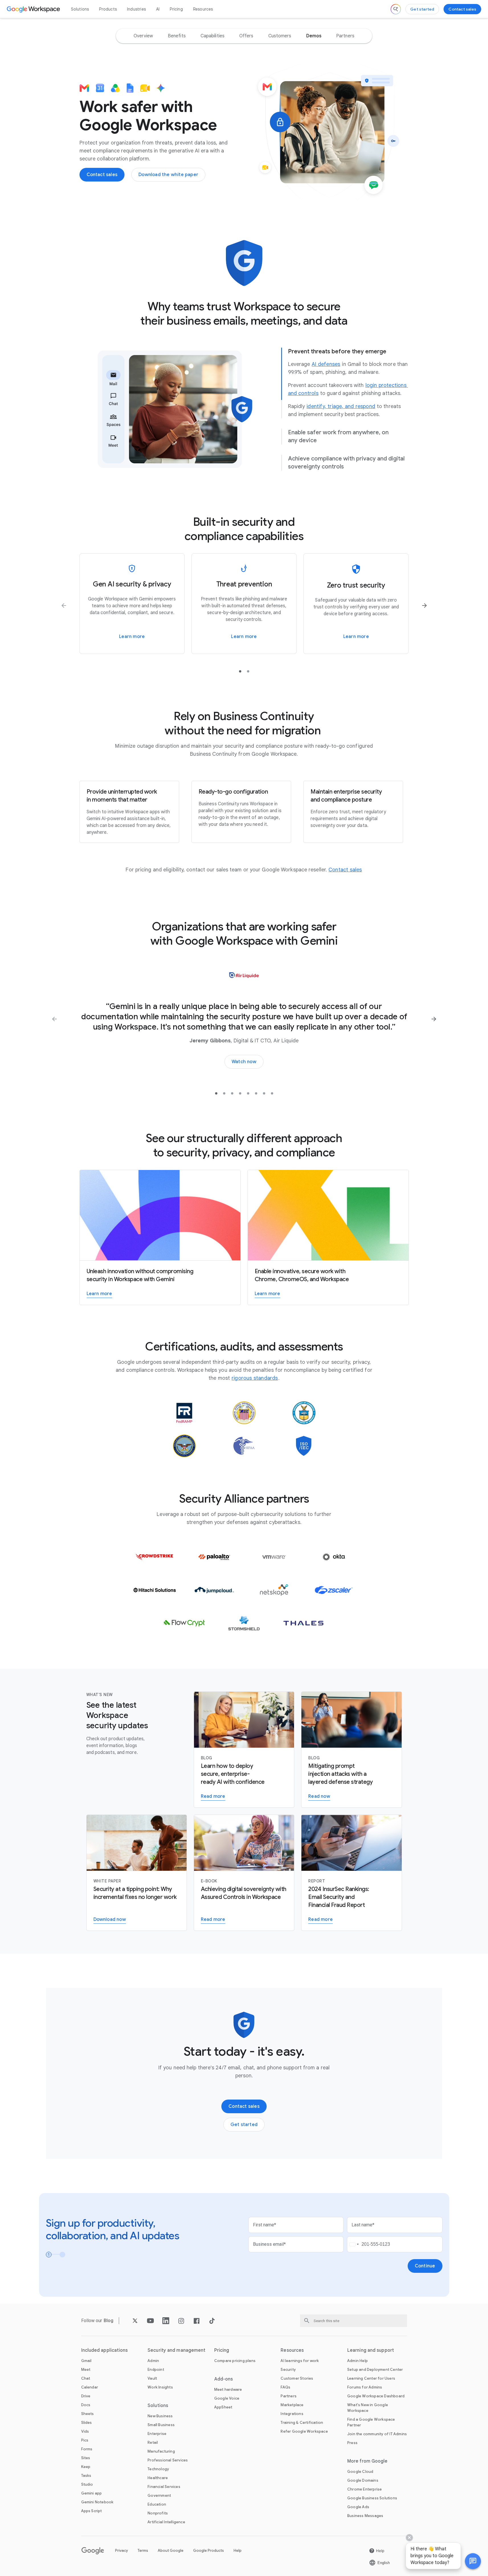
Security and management (176, 2350)
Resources (203, 9)
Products (108, 9)
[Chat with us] (473, 2561)
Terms (143, 2550)
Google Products (209, 2550)
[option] (143, 36)
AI (158, 9)
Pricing (176, 9)
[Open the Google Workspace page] (34, 9)
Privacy (122, 2550)
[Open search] (396, 9)
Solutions (80, 9)
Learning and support (371, 2350)
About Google (171, 2550)
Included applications (105, 2350)
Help (238, 2550)
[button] (473, 2561)
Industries (136, 9)
